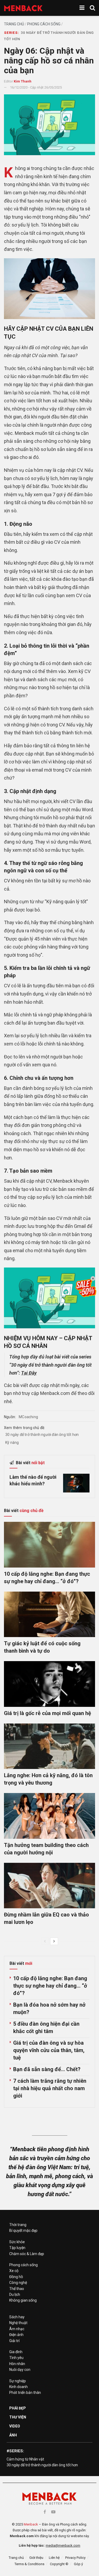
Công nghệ (18, 2283)
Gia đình (16, 2352)
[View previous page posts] (45, 1941)
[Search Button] (92, 8)
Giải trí (14, 2341)
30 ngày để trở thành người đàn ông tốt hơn (42, 1435)
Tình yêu (16, 2358)
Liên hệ (54, 2558)
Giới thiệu (36, 2558)
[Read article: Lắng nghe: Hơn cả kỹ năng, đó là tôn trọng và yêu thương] (49, 1746)
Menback (31, 2524)
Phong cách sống (44, 24)
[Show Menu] (82, 8)
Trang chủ (14, 24)
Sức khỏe (17, 2242)
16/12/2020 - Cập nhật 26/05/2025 (36, 87)
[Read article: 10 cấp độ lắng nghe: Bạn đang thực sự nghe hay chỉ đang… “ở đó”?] (49, 1545)
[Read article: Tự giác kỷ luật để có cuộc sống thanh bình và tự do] (49, 1614)
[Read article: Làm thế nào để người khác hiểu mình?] (76, 1483)
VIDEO (15, 2426)
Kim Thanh (23, 81)
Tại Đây (29, 1373)
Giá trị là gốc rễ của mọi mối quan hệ (48, 1713)
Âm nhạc (17, 2329)
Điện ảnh (16, 2335)
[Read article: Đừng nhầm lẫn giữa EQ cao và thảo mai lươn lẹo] (49, 1886)
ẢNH (13, 2435)
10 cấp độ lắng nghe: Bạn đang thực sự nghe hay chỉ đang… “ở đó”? (50, 1986)
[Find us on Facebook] (45, 2512)
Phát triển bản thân (25, 2393)
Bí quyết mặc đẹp (23, 2231)
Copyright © (59, 2564)
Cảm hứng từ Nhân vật (25, 2459)
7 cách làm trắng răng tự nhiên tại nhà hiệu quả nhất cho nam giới (50, 2088)
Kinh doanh (18, 2387)
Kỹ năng (12, 1443)
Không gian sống (23, 2300)
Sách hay (17, 2317)
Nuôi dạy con (20, 2370)
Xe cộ (14, 2271)
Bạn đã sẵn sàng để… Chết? (47, 2069)
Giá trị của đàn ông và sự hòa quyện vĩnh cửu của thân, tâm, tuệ (49, 2050)
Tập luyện (17, 2248)
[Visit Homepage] (23, 8)
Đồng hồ (16, 2277)
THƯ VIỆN (18, 2417)
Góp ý (78, 2564)
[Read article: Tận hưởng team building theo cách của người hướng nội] (49, 1816)
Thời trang (18, 2225)
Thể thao (17, 2289)
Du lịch (15, 2294)
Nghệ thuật (18, 2323)
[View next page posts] (54, 1941)
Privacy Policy (75, 2558)
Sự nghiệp (18, 2381)
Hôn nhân (17, 2364)
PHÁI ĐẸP (18, 2408)
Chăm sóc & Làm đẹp (27, 2254)
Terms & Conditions (29, 2564)
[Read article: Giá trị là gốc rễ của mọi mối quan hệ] (49, 1684)
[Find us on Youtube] (53, 2512)
